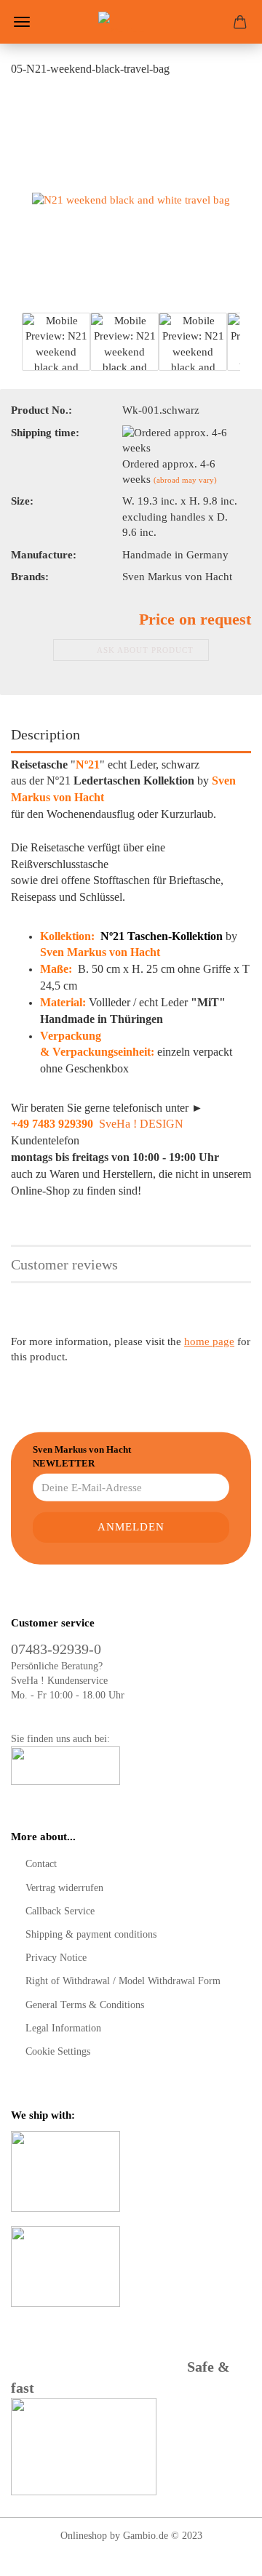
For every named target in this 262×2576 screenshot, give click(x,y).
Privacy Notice (56, 1958)
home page (209, 1341)
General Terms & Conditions (85, 2005)
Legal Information (63, 2028)
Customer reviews (64, 1264)
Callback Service (60, 1911)
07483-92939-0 (56, 1649)
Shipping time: (45, 433)
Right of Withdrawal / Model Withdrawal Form (123, 1981)
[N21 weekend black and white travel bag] (131, 199)
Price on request (195, 619)
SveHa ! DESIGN (141, 1124)
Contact (41, 1864)
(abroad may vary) (185, 480)
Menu (22, 22)
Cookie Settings (58, 2051)
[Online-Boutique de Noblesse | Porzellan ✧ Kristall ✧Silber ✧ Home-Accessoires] (131, 22)
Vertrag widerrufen (64, 1888)
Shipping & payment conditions (91, 1934)
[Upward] (222, 2554)
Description (45, 734)
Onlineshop (84, 2536)
